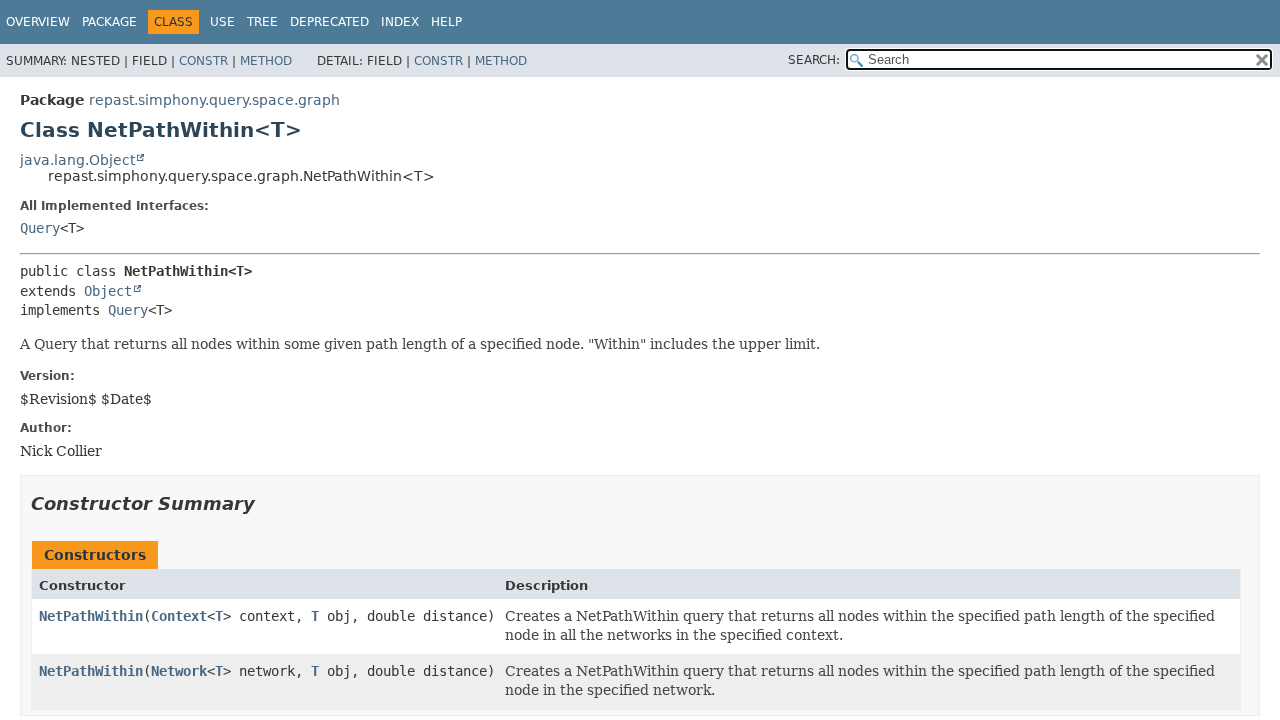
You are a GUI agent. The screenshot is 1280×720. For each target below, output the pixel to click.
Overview (38, 22)
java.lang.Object (77, 160)
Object (108, 291)
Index (400, 22)
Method (266, 61)
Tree (262, 22)
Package (109, 22)
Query (40, 228)
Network (179, 671)
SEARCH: (814, 60)
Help (446, 22)
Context (179, 616)
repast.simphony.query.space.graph (214, 100)
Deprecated (329, 22)
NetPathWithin (91, 616)
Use (222, 22)
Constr (203, 61)
